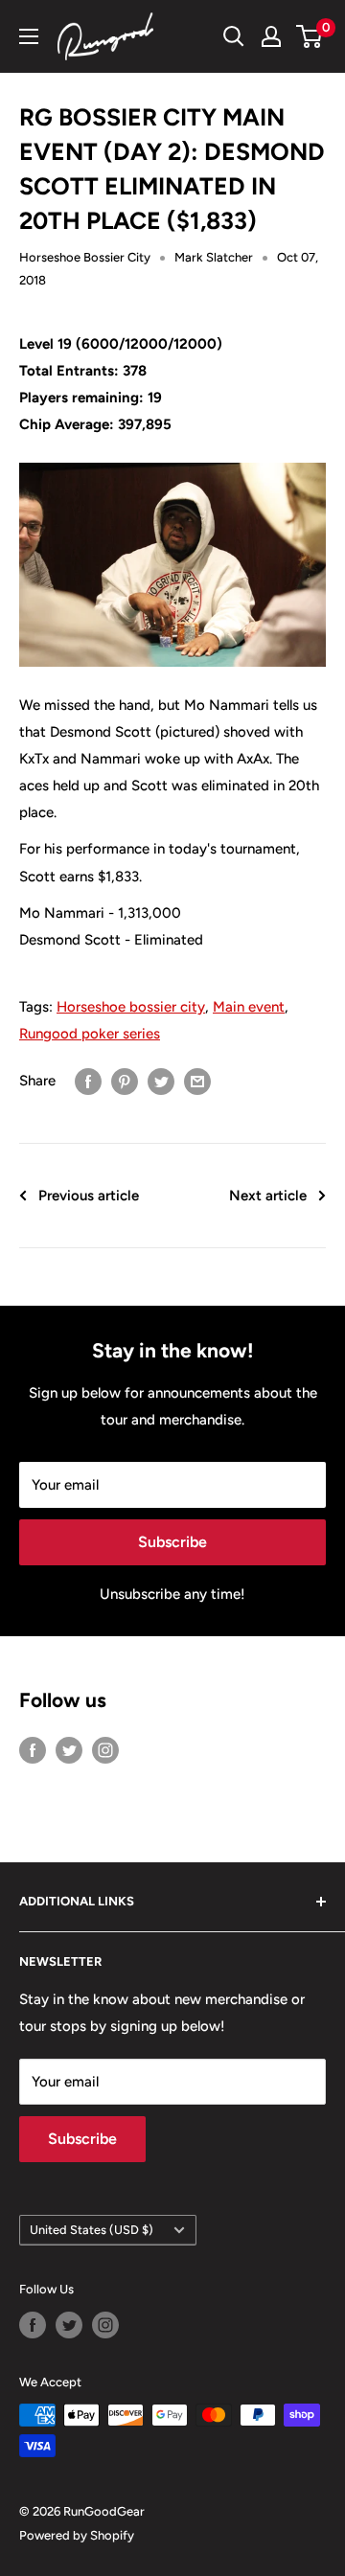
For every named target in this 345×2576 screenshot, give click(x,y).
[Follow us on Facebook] (33, 1750)
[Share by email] (197, 1080)
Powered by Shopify (77, 2535)
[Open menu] (29, 36)
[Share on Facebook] (88, 1080)
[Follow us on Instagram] (105, 1750)
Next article (268, 1196)
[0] (310, 36)
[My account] (271, 36)
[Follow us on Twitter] (69, 1750)
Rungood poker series (90, 1034)
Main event (249, 1007)
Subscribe (172, 1542)
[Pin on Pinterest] (125, 1080)
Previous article (89, 1196)
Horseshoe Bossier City (85, 257)
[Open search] (234, 36)
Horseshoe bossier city (131, 1007)
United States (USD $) (92, 2230)
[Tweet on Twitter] (161, 1080)
